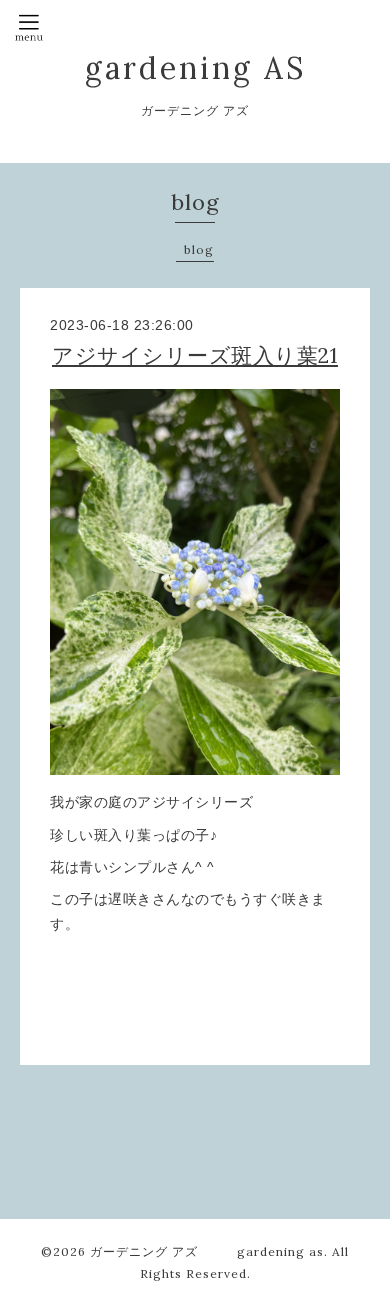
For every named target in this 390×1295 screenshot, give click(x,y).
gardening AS (195, 68)
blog (199, 249)
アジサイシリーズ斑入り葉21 (195, 355)
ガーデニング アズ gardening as (207, 1251)
